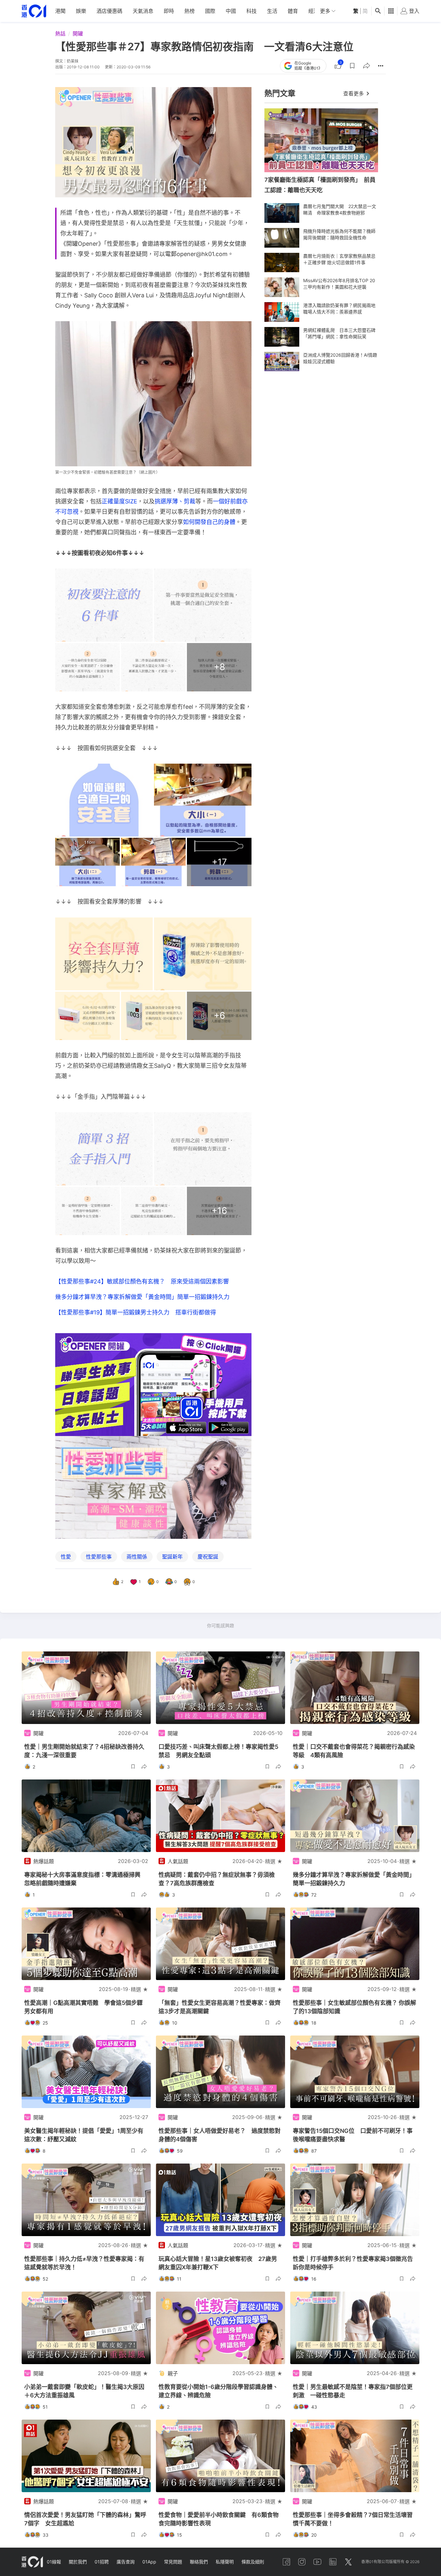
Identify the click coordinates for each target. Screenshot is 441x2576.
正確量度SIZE (119, 501)
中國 (231, 11)
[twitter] (348, 2562)
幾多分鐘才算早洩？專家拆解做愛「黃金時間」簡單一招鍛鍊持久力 (142, 1297)
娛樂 (81, 11)
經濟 (313, 11)
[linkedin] (333, 2562)
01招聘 (102, 2562)
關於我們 (78, 2562)
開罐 (78, 34)
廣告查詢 (126, 2562)
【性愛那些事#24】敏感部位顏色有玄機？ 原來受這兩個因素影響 (142, 1281)
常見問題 (173, 2562)
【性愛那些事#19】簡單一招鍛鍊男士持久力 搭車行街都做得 (136, 1312)
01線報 (54, 2562)
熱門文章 (280, 93)
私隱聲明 (225, 2562)
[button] (352, 66)
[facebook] (286, 2562)
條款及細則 (253, 2562)
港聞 (60, 11)
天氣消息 (143, 11)
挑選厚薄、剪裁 (175, 501)
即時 (169, 11)
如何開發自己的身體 (209, 522)
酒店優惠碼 (109, 11)
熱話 (60, 34)
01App (149, 2562)
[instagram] (302, 2562)
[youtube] (317, 2562)
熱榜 (190, 11)
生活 (272, 11)
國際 (210, 11)
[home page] (34, 11)
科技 (251, 11)
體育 (293, 11)
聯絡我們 (199, 2562)
